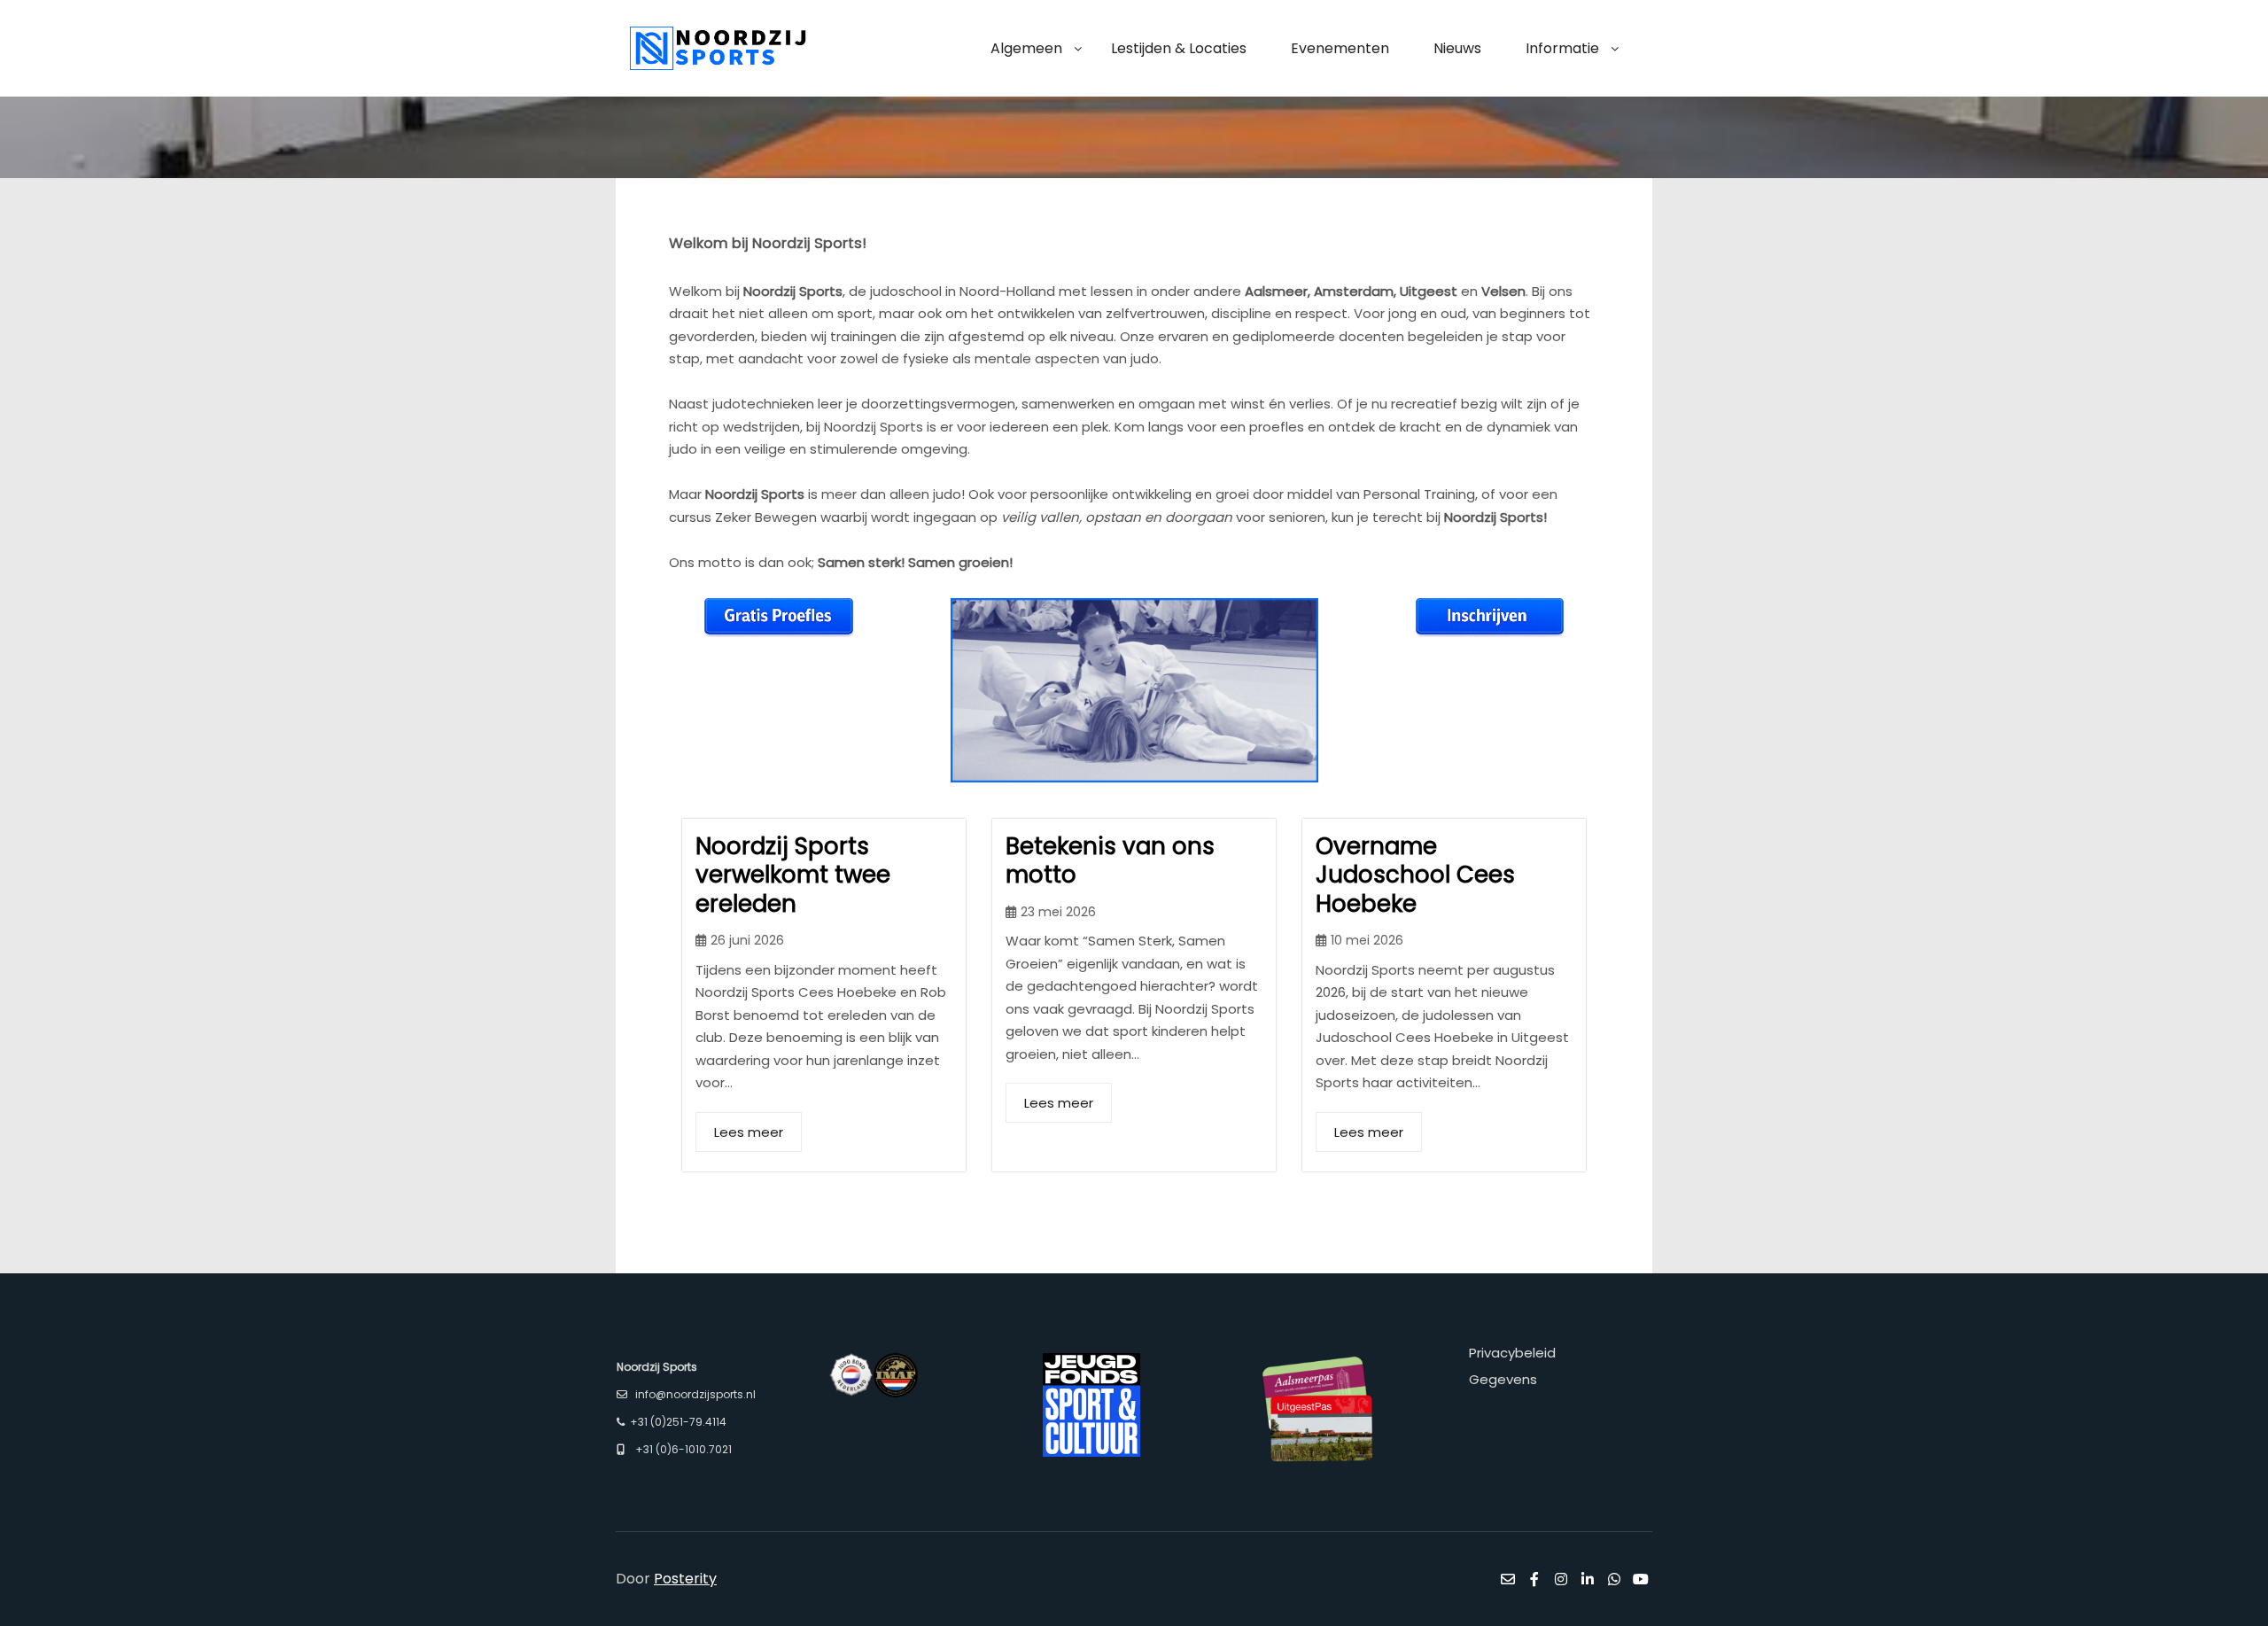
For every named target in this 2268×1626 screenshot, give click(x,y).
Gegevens (1503, 1379)
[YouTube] (1641, 1579)
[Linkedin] (1588, 1579)
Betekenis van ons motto (1110, 861)
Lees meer (749, 1132)
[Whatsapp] (1614, 1579)
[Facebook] (1534, 1579)
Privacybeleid (1512, 1353)
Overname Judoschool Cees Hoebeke (1415, 875)
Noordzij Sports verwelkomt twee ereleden (793, 875)
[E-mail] (1508, 1579)
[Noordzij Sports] (718, 48)
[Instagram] (1561, 1579)
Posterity (685, 1579)
